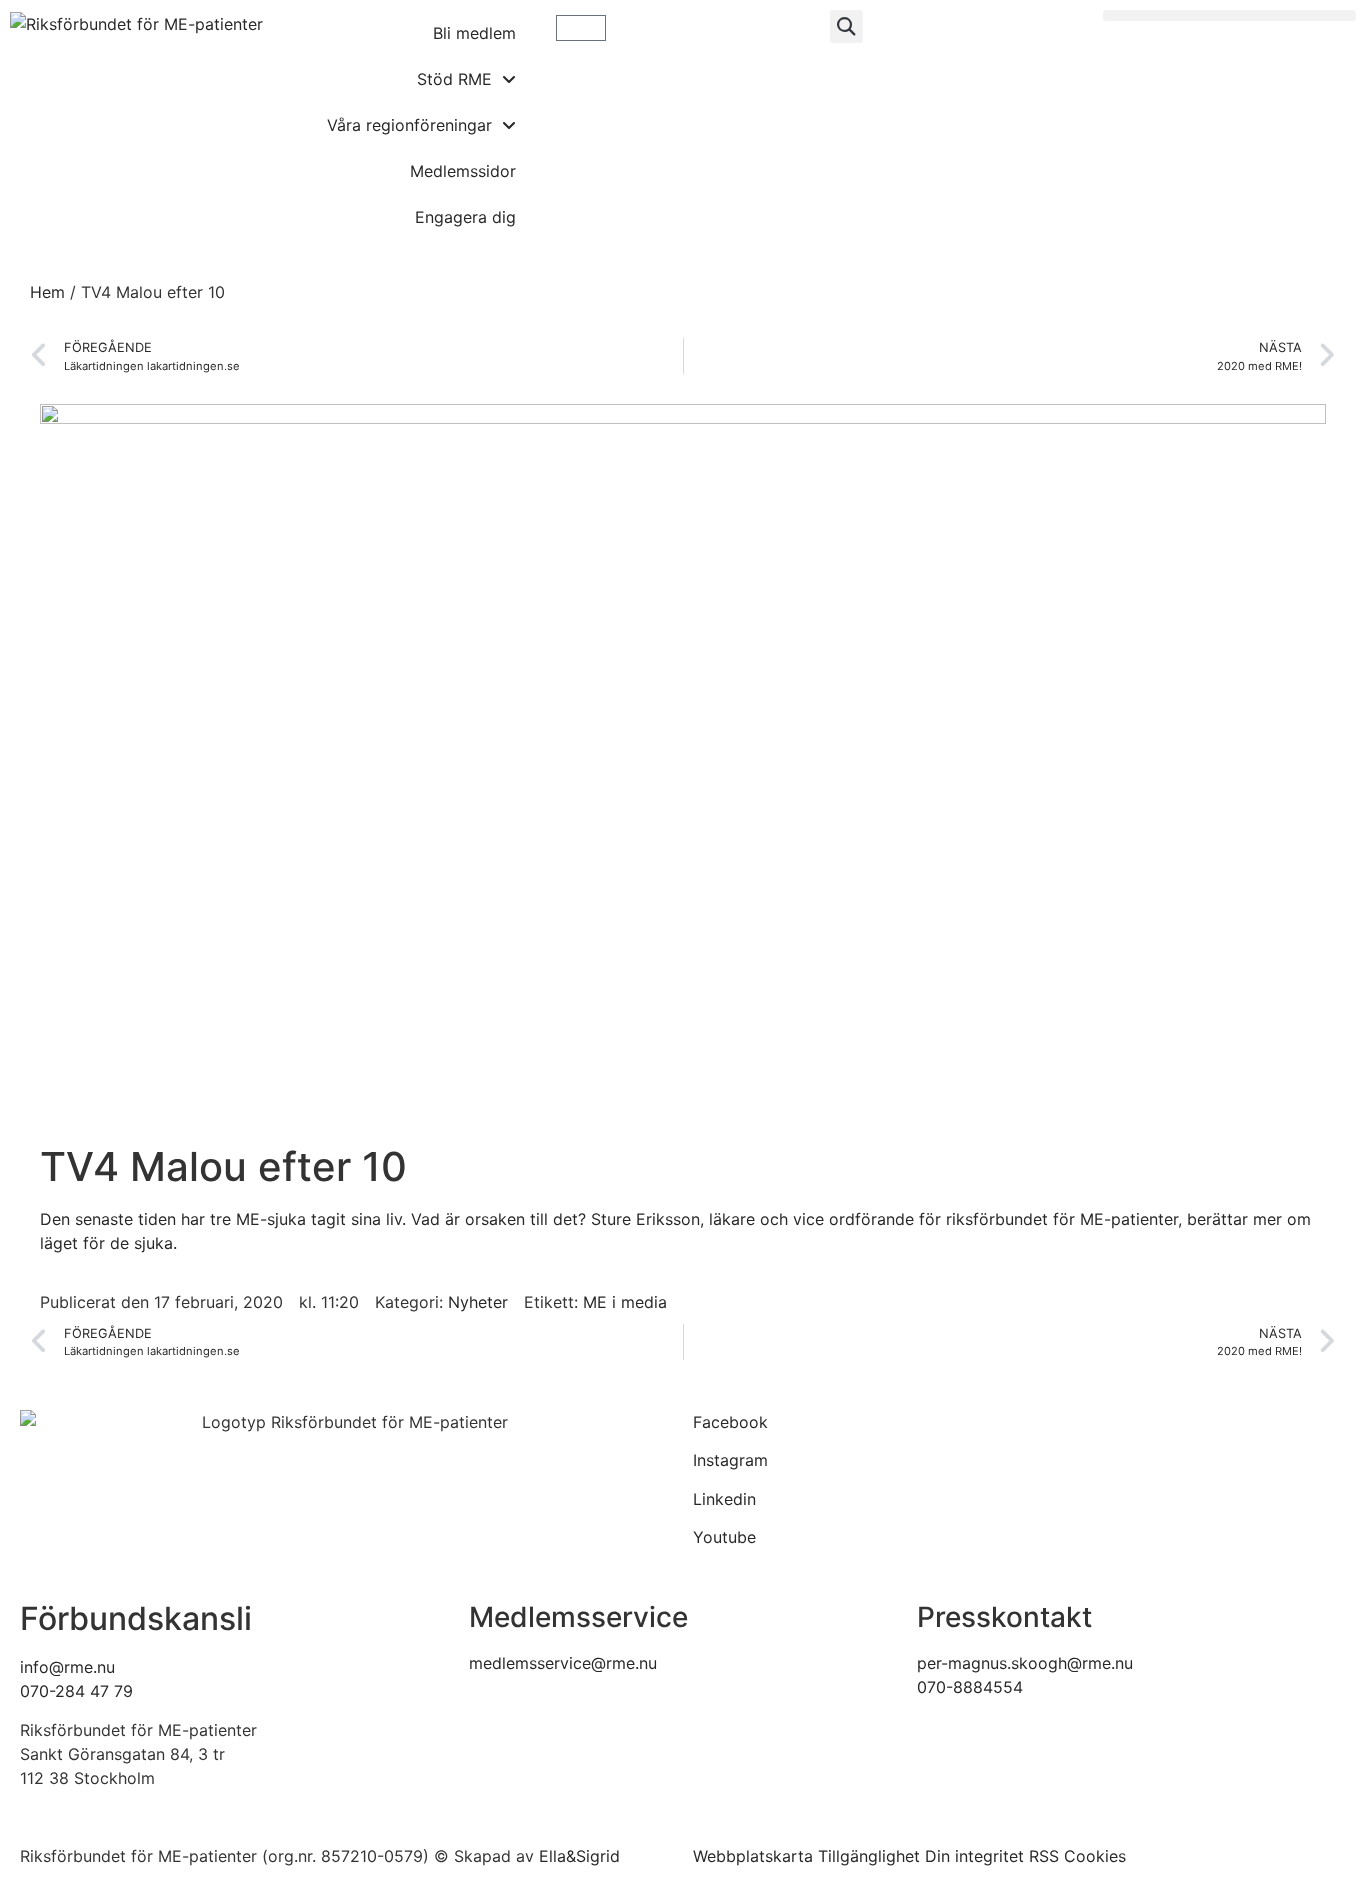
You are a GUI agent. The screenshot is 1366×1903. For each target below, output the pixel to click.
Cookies (1095, 1856)
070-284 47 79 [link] (76, 1691)
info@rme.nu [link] (67, 1667)
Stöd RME (454, 79)
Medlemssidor (463, 171)
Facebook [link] (730, 1422)
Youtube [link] (724, 1537)
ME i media (625, 1302)
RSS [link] (1044, 1856)
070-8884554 (970, 1687)
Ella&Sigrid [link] (579, 1856)
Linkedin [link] (724, 1499)
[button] (846, 26)
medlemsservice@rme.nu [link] (563, 1663)
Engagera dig (465, 217)
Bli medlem (474, 33)
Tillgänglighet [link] (869, 1856)
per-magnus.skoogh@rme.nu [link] (1025, 1663)
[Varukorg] (581, 28)
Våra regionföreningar (409, 125)
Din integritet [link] (974, 1856)
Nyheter (478, 1302)
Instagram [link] (730, 1460)
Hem (47, 292)
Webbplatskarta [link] (753, 1856)
